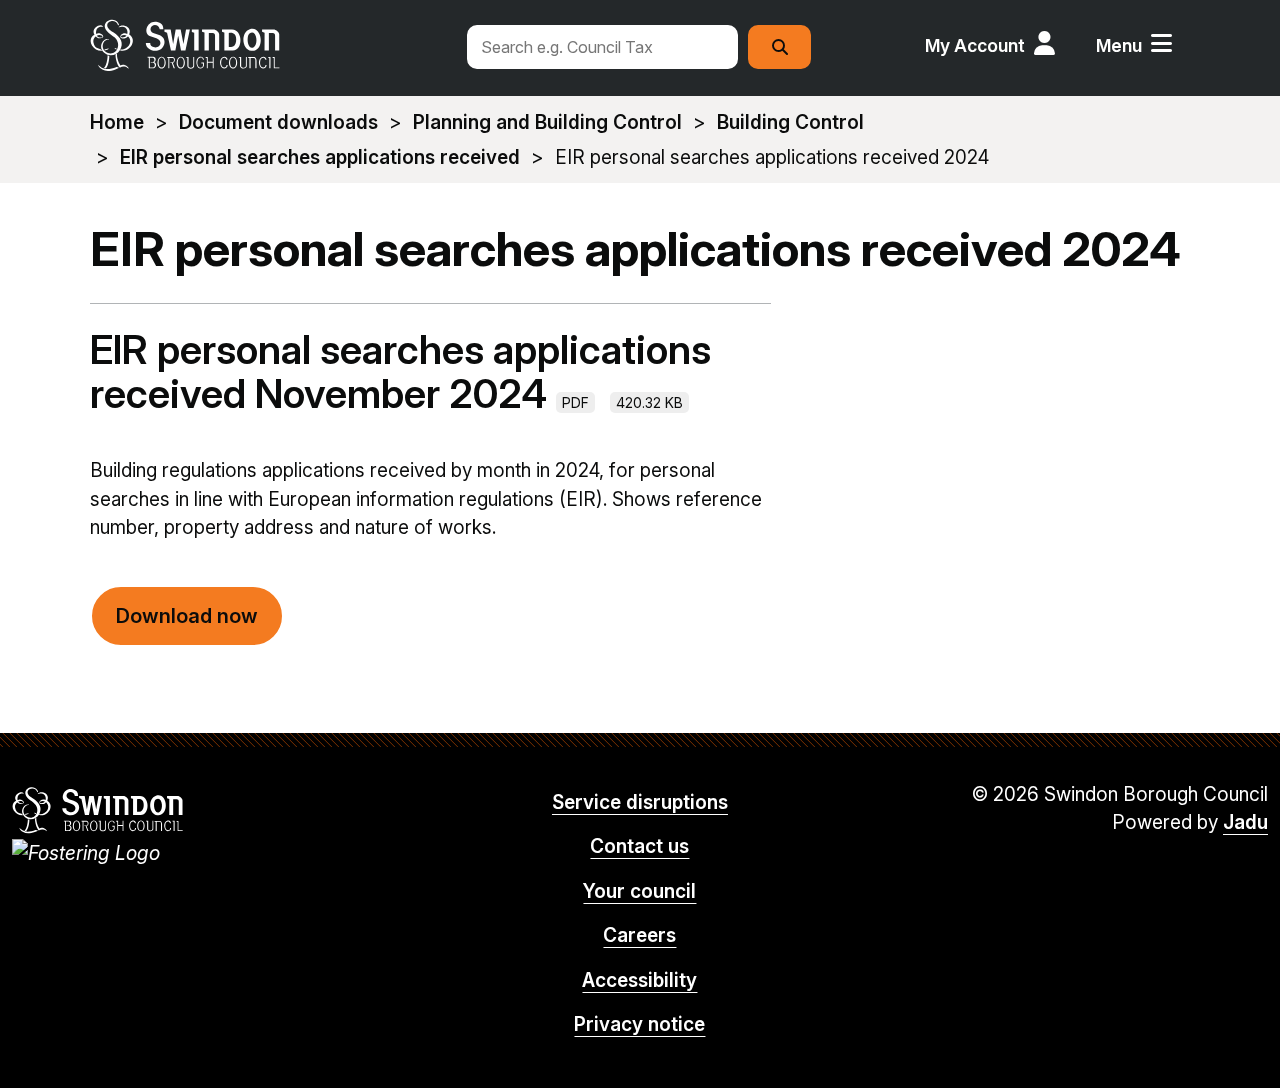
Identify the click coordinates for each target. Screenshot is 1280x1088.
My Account (975, 45)
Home (117, 122)
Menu (1119, 45)
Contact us (639, 846)
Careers (639, 935)
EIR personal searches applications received (320, 157)
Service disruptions (640, 802)
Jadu (1245, 822)
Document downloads (278, 122)
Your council (639, 891)
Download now (187, 616)
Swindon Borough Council (98, 810)
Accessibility (639, 980)
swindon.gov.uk (267, 45)
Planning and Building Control (547, 122)
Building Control (790, 122)
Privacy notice (639, 1024)
